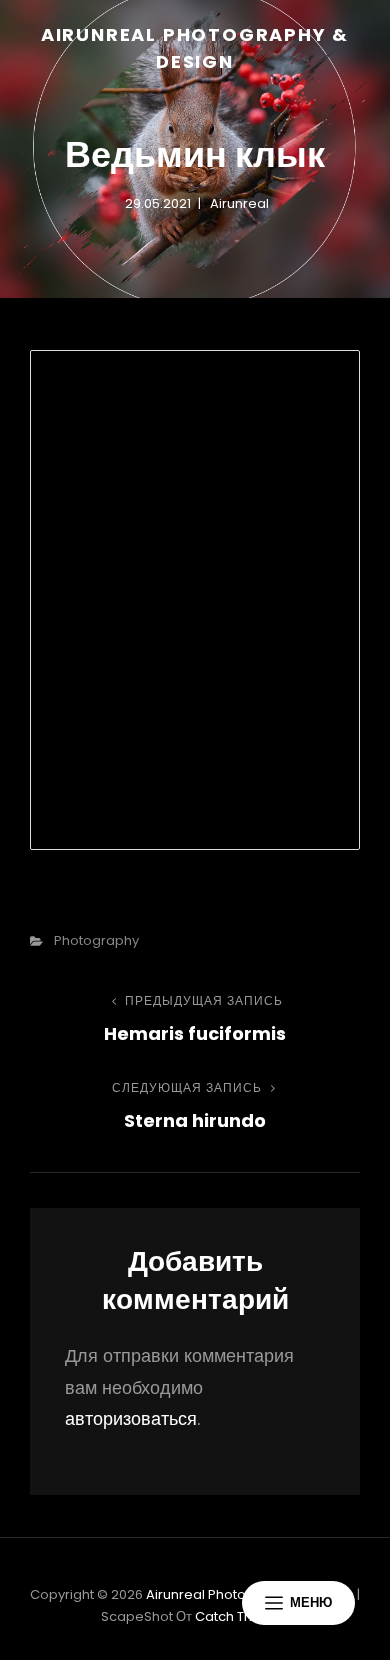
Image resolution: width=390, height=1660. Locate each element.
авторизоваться (131, 1418)
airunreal (239, 203)
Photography (96, 940)
